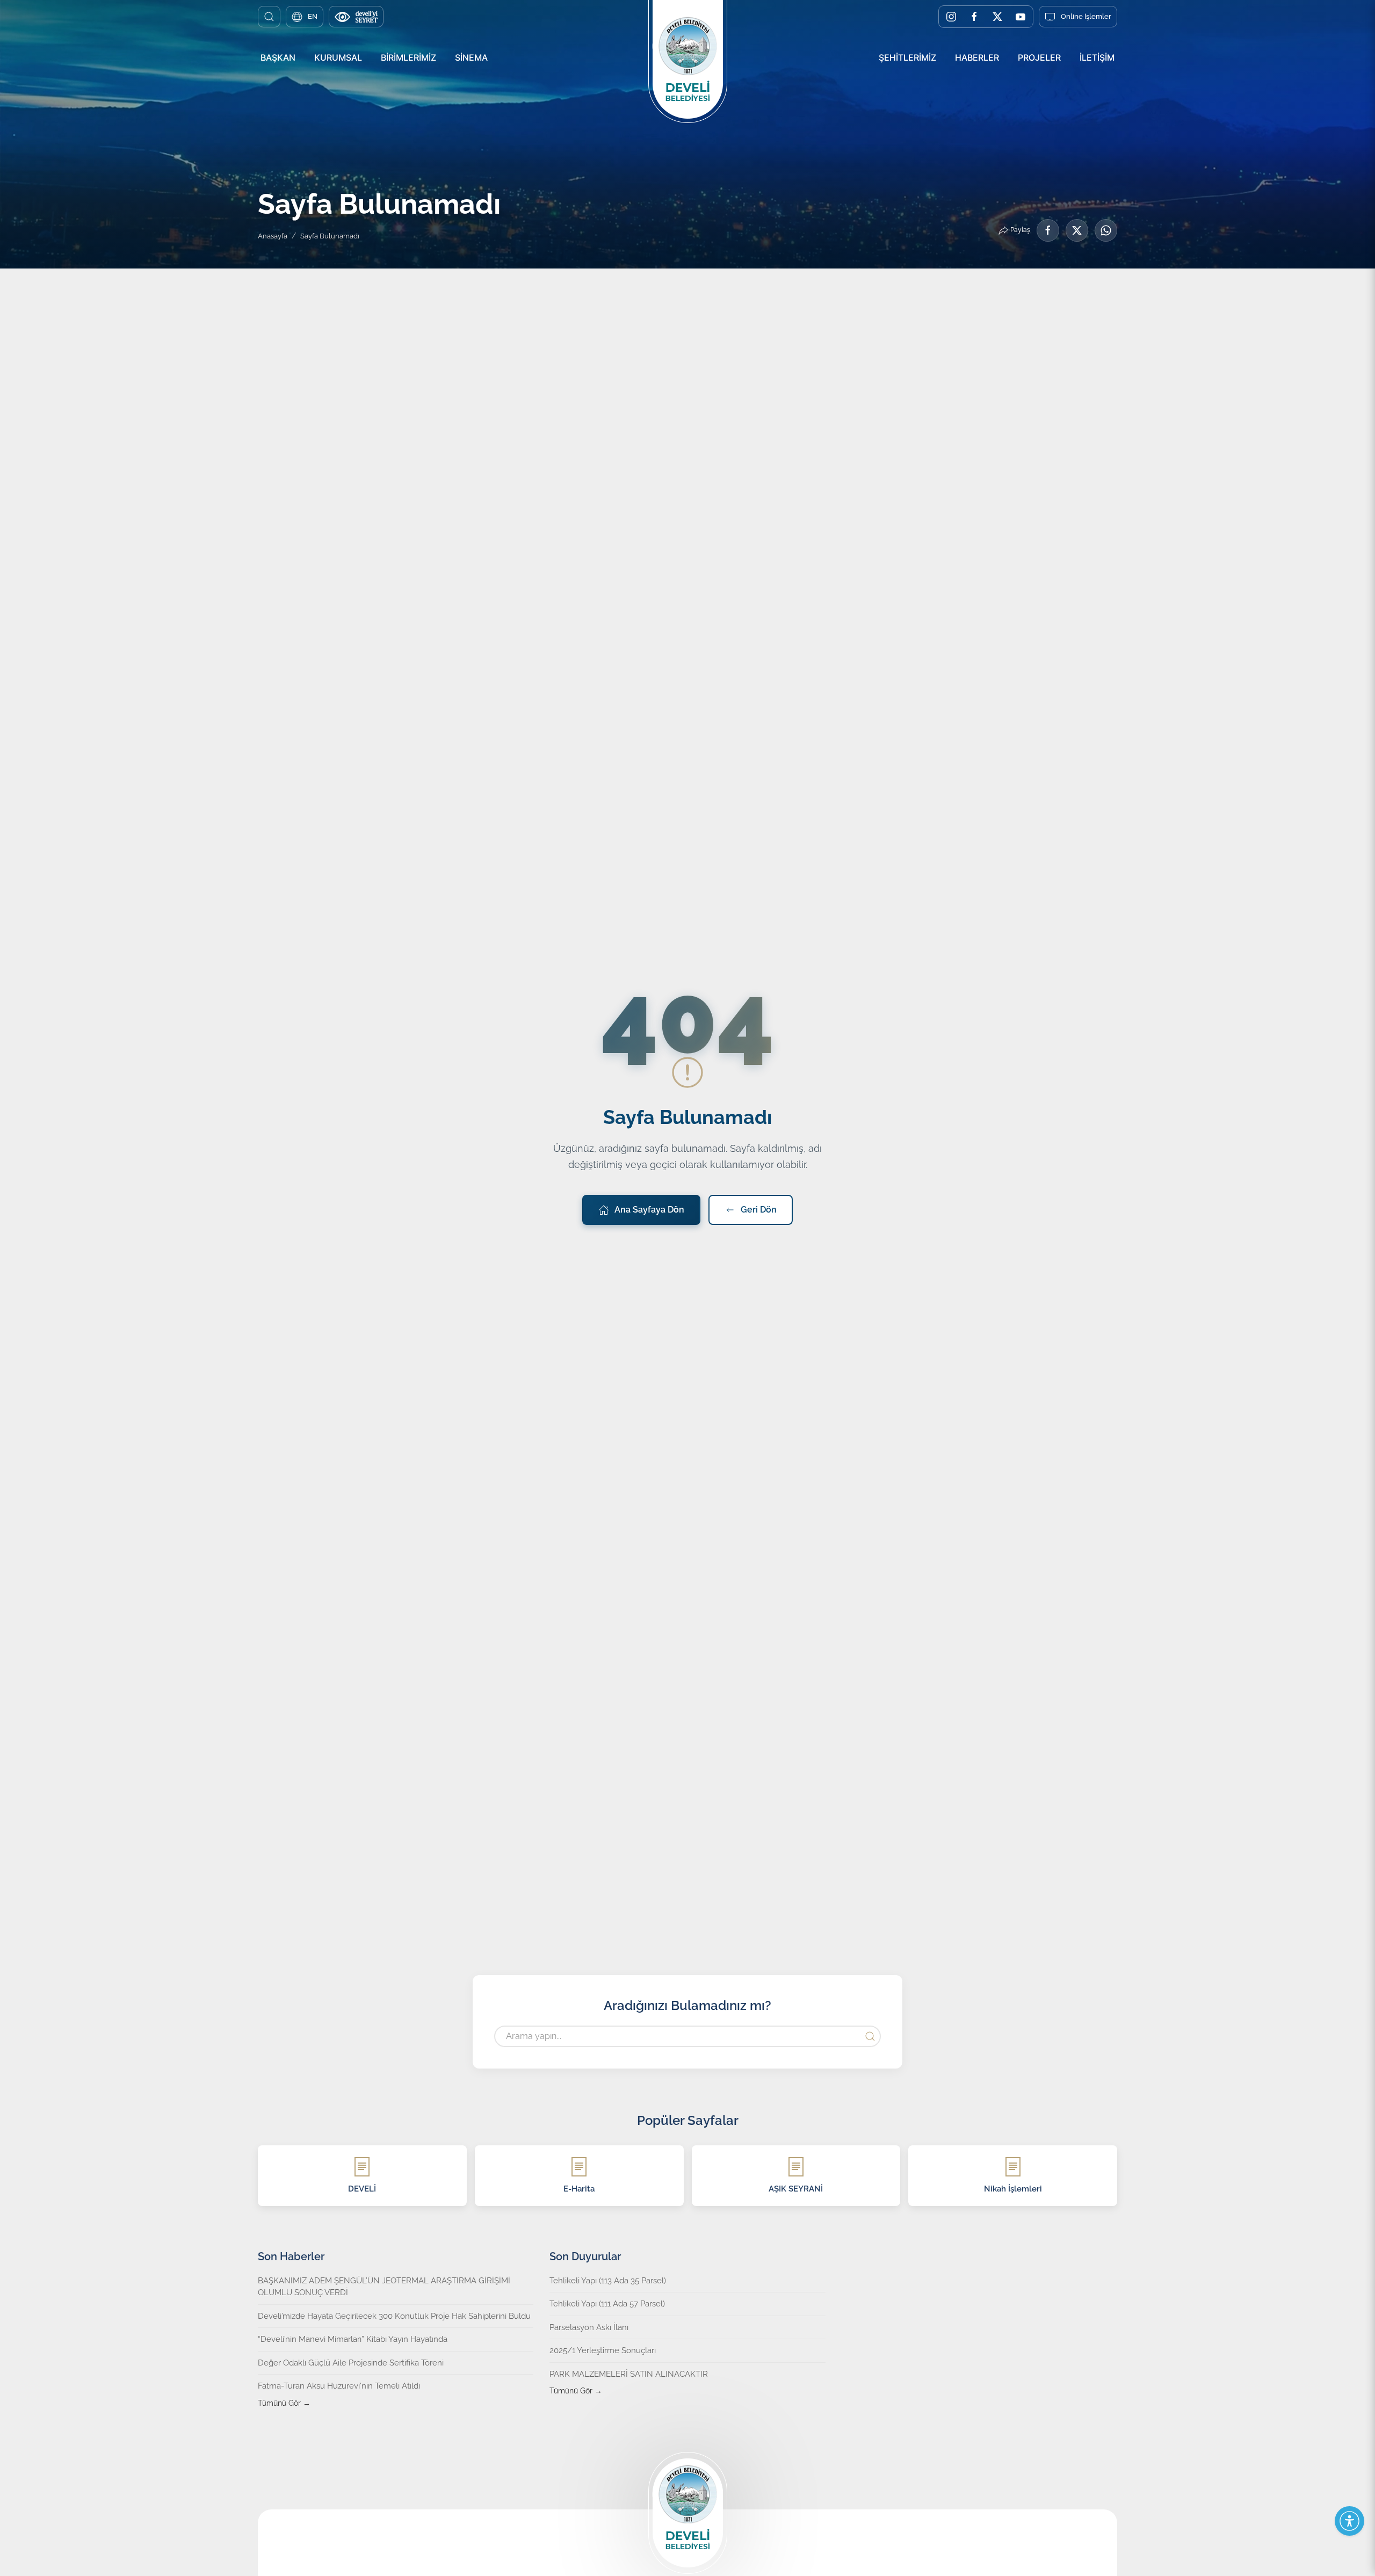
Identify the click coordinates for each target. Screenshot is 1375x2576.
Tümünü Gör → (284, 2403)
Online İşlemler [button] (1086, 16)
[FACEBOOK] (974, 17)
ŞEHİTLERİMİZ (907, 57)
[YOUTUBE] (1021, 17)
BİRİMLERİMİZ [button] (408, 57)
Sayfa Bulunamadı (330, 236)
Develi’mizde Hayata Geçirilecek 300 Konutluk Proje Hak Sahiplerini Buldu (394, 2316)
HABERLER (977, 57)
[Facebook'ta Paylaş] (1048, 230)
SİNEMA (471, 57)
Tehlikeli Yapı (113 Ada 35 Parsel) (608, 2281)
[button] (269, 17)
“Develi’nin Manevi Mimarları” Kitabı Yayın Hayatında (353, 2339)
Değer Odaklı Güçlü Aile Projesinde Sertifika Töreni (351, 2363)
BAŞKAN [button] (278, 57)
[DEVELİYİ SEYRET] (356, 17)
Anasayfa (273, 236)
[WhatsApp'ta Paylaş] (1106, 230)
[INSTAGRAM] (951, 17)
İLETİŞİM (1097, 57)
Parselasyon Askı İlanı (589, 2327)
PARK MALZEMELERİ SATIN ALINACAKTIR (629, 2374)
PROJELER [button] (1039, 57)
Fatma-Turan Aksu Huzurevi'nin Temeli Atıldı (339, 2386)
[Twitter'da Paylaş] (1077, 230)
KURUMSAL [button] (338, 57)
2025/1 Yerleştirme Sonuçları (603, 2350)
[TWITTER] (997, 17)
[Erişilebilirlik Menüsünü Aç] (1349, 2521)
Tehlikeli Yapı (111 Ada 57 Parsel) (607, 2304)
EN (313, 16)
